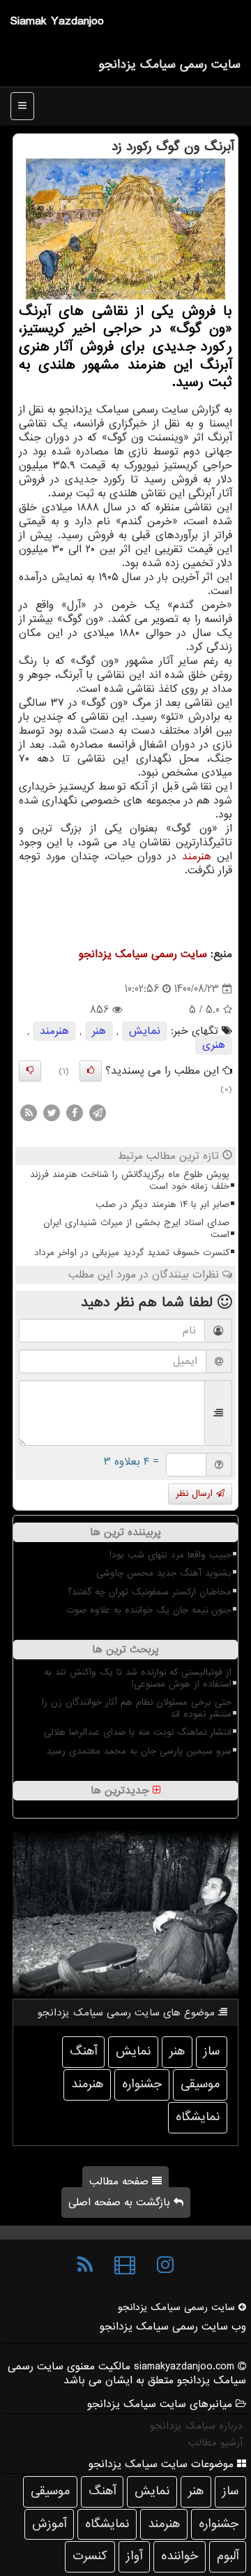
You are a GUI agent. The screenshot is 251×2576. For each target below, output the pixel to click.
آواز (134, 2556)
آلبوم (228, 2556)
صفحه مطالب (121, 2182)
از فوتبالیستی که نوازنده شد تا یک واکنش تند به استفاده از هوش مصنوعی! (138, 1678)
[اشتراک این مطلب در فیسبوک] (75, 1112)
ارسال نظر (196, 1494)
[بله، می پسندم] (91, 1071)
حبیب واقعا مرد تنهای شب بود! (170, 1555)
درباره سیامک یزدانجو (196, 2426)
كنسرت (90, 2556)
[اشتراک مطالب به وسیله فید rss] (29, 1112)
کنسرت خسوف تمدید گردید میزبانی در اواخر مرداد (132, 1253)
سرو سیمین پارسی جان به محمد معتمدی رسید (139, 1751)
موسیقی (200, 2084)
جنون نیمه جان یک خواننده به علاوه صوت (149, 1610)
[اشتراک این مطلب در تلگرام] (98, 1112)
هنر (99, 1031)
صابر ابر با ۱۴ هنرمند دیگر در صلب (162, 1205)
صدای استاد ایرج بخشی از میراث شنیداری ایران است (136, 1229)
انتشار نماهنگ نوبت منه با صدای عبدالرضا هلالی (138, 1732)
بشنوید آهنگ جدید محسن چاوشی (164, 1573)
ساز (212, 2051)
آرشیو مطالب (215, 2443)
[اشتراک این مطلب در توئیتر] (52, 1112)
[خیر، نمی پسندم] (30, 1071)
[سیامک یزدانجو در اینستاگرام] (165, 2265)
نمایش (145, 1031)
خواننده (180, 2556)
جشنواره (142, 2084)
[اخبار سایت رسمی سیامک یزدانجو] (85, 2265)
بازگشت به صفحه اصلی (121, 2203)
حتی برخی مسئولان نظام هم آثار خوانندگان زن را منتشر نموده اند (137, 1708)
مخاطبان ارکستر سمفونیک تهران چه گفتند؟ (150, 1592)
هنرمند (197, 857)
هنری (214, 1045)
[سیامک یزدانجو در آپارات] (125, 2265)
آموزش (49, 2524)
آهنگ (83, 2051)
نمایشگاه (198, 2117)
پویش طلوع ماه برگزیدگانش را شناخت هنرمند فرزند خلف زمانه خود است (130, 1180)
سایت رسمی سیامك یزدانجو (169, 65)
